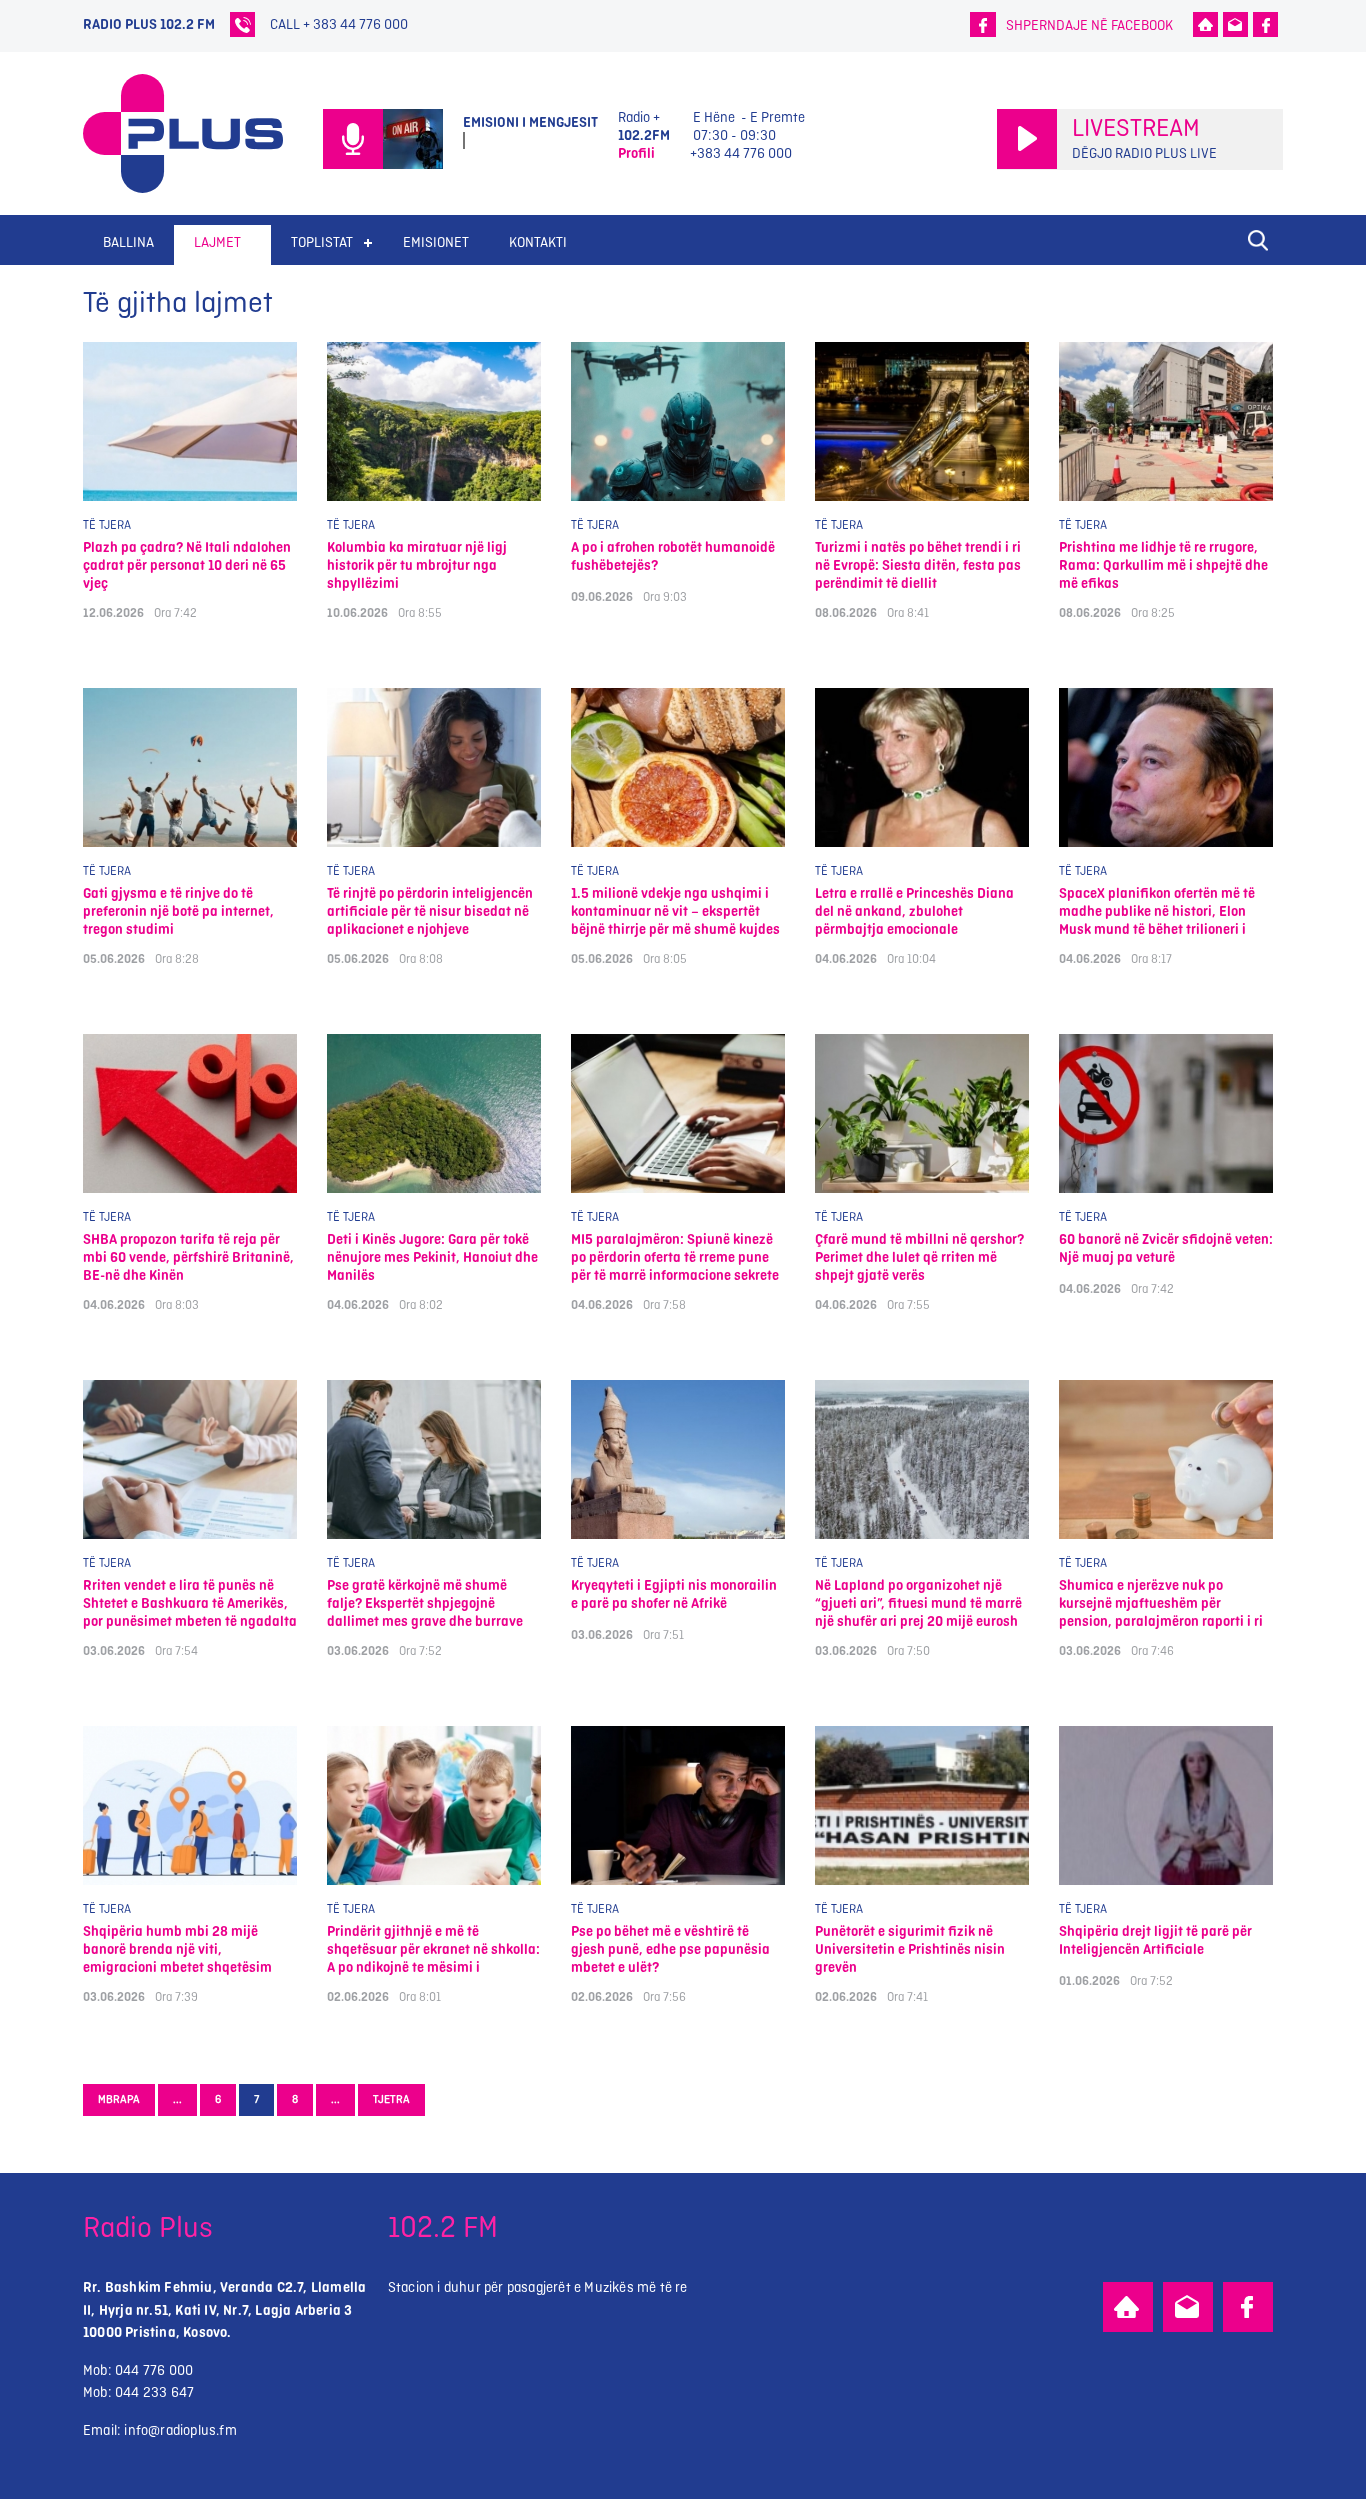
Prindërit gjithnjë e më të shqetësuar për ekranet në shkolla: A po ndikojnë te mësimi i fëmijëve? (433, 1949)
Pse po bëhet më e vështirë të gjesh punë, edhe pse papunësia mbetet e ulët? (670, 1949)
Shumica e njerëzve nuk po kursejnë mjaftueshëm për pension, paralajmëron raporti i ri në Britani (1161, 1603)
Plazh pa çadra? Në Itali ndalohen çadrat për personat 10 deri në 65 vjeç (187, 565)
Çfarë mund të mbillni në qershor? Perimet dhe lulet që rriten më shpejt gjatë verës (919, 1257)
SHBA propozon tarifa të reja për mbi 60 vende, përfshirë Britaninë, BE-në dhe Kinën (188, 1257)
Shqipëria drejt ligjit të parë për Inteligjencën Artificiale (1155, 1940)
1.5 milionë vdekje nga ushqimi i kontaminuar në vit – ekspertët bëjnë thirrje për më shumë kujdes (675, 911)
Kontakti (538, 242)
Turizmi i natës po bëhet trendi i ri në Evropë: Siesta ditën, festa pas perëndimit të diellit (918, 565)
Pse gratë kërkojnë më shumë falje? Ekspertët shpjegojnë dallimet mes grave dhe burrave (425, 1603)
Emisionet (436, 242)
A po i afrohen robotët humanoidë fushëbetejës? (673, 556)
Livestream (1136, 129)
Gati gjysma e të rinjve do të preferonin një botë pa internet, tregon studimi (178, 911)
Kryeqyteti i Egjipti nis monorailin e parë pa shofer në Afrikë (674, 1594)
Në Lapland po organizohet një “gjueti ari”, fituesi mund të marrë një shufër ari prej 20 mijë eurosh (918, 1603)
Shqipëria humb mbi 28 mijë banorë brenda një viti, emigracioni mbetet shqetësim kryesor (177, 1949)
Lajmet (217, 242)
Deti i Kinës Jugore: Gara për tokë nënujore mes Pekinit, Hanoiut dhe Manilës (432, 1257)
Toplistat (322, 242)
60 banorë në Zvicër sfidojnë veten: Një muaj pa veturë (1166, 1248)
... (177, 2100)
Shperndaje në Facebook (1089, 25)
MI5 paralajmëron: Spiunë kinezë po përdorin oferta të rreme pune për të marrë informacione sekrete (675, 1257)
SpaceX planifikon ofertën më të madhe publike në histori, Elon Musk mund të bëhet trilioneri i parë (1157, 911)
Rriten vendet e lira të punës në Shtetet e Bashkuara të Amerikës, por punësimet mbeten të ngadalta (190, 1603)
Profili (636, 153)
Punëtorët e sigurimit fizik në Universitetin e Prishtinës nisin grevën (910, 1949)
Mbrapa (119, 2100)
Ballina (128, 242)
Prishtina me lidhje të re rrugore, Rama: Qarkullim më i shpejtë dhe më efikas (1163, 565)
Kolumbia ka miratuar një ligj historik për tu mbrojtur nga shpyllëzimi (417, 565)
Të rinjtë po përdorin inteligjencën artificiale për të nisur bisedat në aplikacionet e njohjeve (430, 911)
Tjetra (391, 2100)
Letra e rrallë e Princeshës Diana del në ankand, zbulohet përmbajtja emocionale (914, 911)
